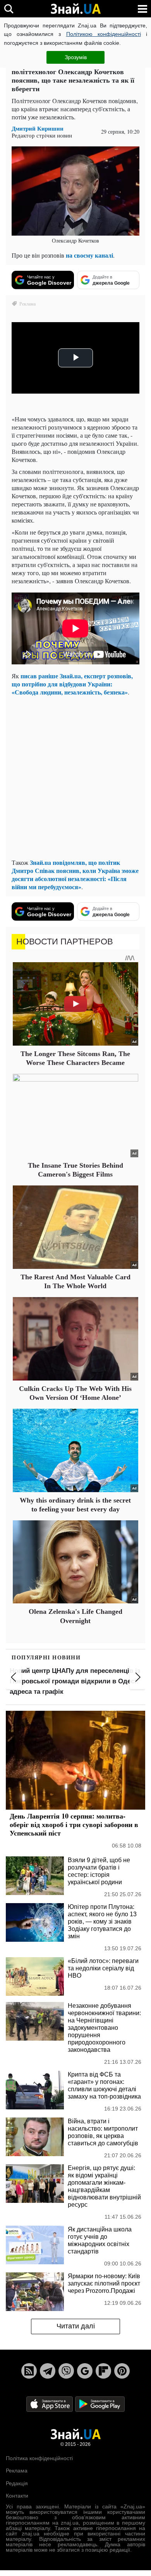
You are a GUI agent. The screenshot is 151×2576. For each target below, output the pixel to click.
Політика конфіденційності (39, 2458)
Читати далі (76, 2326)
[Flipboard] (103, 2371)
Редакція (17, 2483)
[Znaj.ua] (75, 9)
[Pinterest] (122, 2371)
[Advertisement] (75, 777)
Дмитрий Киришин (38, 128)
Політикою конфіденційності (104, 34)
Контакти (17, 2496)
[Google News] (85, 2371)
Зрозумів (76, 57)
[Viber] (66, 2371)
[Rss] (29, 2371)
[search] (9, 9)
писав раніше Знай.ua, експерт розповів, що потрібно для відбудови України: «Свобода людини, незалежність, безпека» (72, 684)
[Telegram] (48, 2371)
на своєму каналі (89, 255)
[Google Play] (100, 2404)
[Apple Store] (50, 2404)
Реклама (17, 2471)
